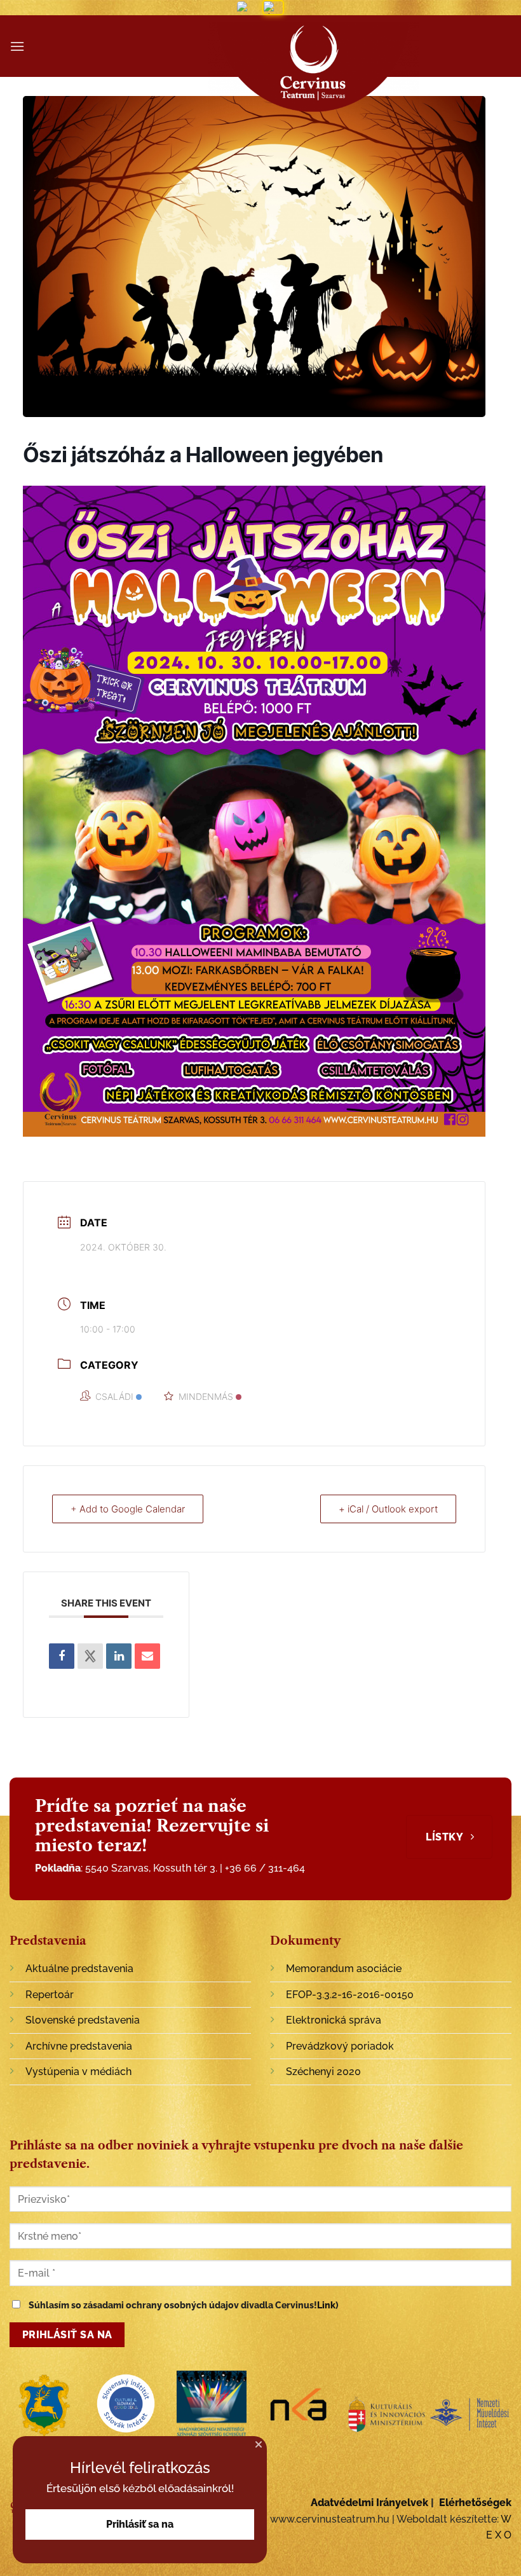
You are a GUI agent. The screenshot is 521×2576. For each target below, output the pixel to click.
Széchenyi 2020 (323, 2072)
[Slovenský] (273, 8)
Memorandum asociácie (344, 1969)
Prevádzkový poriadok (340, 2046)
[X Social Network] (90, 1656)
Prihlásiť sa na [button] (140, 2524)
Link (326, 2305)
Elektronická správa (334, 2020)
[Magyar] (247, 8)
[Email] (147, 1656)
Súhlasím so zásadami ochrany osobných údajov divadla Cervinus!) (183, 2305)
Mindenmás (206, 1396)
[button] (259, 2444)
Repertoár (50, 1995)
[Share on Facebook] (62, 1656)
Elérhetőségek (475, 2503)
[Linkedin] (119, 1656)
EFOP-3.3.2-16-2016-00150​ (350, 1995)
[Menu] (17, 46)
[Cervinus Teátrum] (313, 70)
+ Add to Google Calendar (128, 1509)
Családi (114, 1396)
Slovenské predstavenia (83, 2020)
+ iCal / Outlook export (388, 1509)
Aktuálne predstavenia (79, 1969)
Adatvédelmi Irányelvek (369, 2503)
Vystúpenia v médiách (78, 2072)
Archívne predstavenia (79, 2046)
